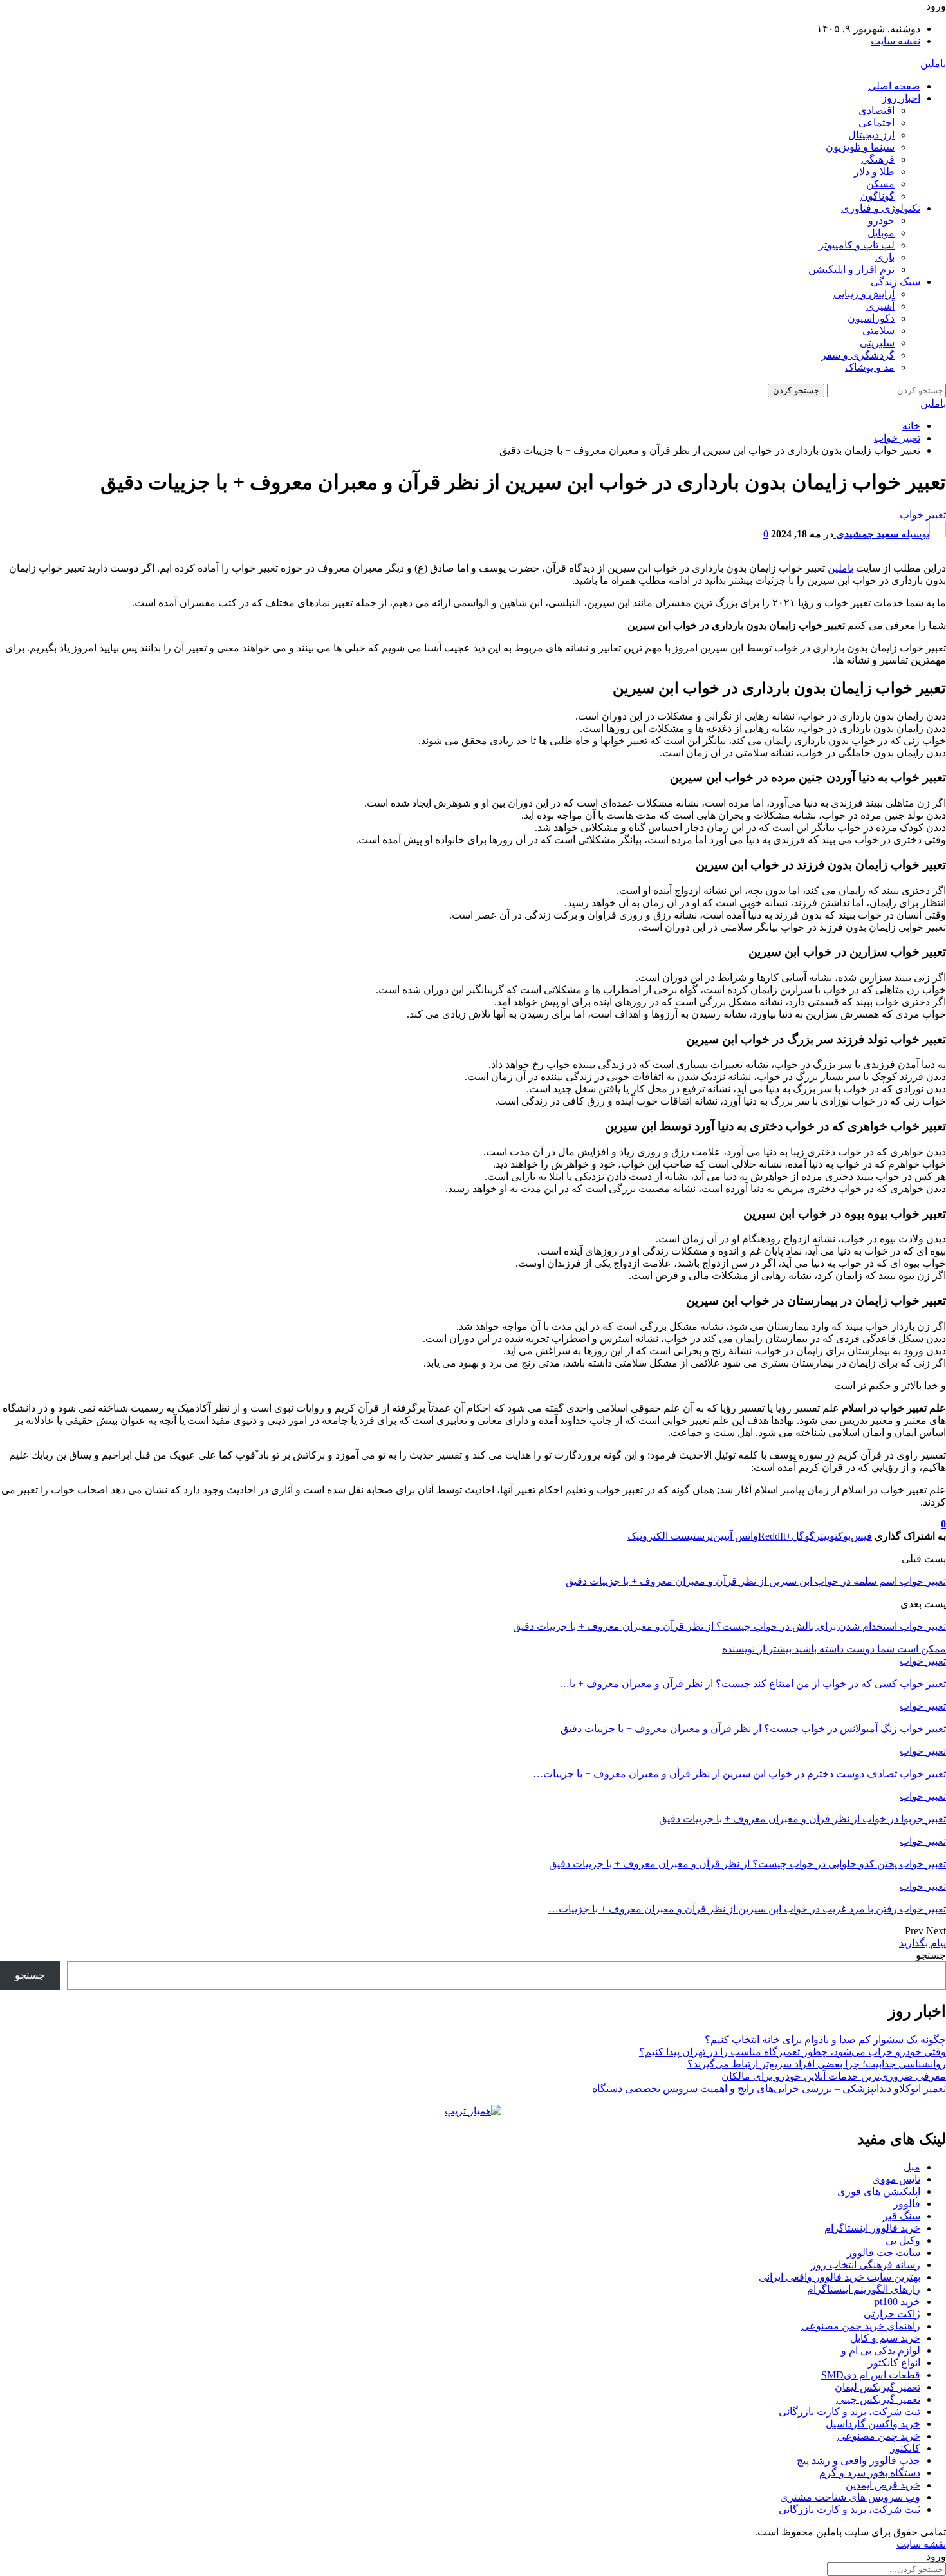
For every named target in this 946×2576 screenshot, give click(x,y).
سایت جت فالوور (884, 2253)
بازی (885, 257)
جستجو (931, 1955)
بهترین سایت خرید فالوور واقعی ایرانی (839, 2277)
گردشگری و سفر (858, 355)
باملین (933, 63)
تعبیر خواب (923, 515)
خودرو (881, 220)
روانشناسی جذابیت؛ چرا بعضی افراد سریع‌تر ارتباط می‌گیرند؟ (817, 2064)
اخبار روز (901, 98)
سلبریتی (877, 343)
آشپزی (880, 306)
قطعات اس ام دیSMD (871, 2375)
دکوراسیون (871, 318)
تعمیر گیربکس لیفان (877, 2387)
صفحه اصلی (894, 86)
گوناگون (877, 196)
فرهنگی (878, 159)
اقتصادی (876, 110)
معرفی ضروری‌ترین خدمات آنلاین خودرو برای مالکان (834, 2076)
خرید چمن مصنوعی (879, 2436)
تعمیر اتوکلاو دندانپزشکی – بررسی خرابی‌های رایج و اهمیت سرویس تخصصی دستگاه (769, 2088)
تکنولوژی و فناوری (881, 208)
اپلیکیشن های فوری (879, 2191)
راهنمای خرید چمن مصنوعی (861, 2326)
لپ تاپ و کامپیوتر (857, 245)
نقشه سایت (895, 41)
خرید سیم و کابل (885, 2338)
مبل (912, 2167)
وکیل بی (903, 2240)
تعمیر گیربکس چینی (878, 2399)
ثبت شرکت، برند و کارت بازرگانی (849, 2412)
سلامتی (878, 331)
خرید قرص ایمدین (883, 2485)
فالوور (907, 2204)
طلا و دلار (874, 172)
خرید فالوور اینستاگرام (872, 2228)
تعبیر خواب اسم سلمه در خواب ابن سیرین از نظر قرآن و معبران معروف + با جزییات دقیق (756, 1581)
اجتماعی (876, 123)
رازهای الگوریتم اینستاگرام (864, 2289)
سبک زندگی (895, 282)
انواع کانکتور (894, 2363)
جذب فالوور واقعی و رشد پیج (858, 2460)
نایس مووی (896, 2179)
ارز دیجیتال (871, 135)
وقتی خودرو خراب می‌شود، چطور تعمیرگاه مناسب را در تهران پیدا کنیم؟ (793, 2052)
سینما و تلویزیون (860, 147)
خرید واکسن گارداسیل (873, 2424)
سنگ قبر (902, 2216)
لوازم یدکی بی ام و (881, 2350)
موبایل (881, 233)
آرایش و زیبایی (864, 294)
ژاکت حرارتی (892, 2314)
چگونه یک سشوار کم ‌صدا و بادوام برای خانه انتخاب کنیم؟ (825, 2039)
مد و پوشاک (870, 367)
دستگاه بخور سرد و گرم (870, 2473)
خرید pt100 (897, 2301)
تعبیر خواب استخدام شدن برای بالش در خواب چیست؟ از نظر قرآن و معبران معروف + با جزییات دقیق (729, 1626)
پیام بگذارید (923, 1943)
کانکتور (905, 2448)
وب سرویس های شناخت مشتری (850, 2497)
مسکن (880, 184)
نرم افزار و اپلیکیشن (851, 269)
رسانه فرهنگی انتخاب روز (866, 2265)
